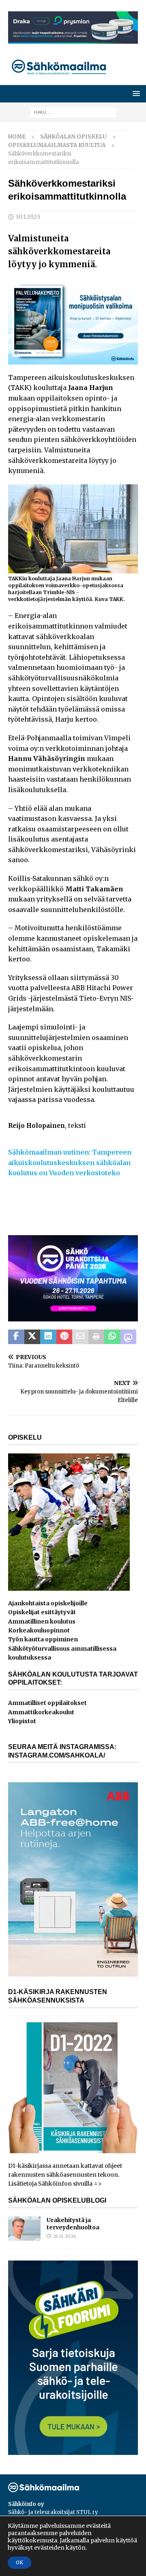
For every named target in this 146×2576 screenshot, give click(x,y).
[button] (135, 93)
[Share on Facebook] (16, 1337)
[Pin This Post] (64, 1337)
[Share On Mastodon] (129, 1337)
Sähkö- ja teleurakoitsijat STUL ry (53, 2512)
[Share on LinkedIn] (48, 1337)
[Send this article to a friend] (80, 1337)
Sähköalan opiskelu (73, 137)
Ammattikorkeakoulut (41, 1712)
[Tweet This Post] (32, 1337)
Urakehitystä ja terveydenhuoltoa (73, 2224)
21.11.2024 (65, 2236)
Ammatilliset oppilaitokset (47, 1703)
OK (19, 2562)
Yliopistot (22, 1721)
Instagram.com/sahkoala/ (57, 1755)
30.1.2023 (28, 217)
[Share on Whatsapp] (112, 1337)
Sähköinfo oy (26, 2504)
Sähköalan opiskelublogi (57, 2200)
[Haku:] (73, 112)
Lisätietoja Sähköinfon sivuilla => (55, 2184)
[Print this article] (97, 1337)
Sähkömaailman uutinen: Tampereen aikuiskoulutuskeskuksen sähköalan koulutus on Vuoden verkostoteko (70, 1162)
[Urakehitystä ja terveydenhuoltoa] (24, 2229)
